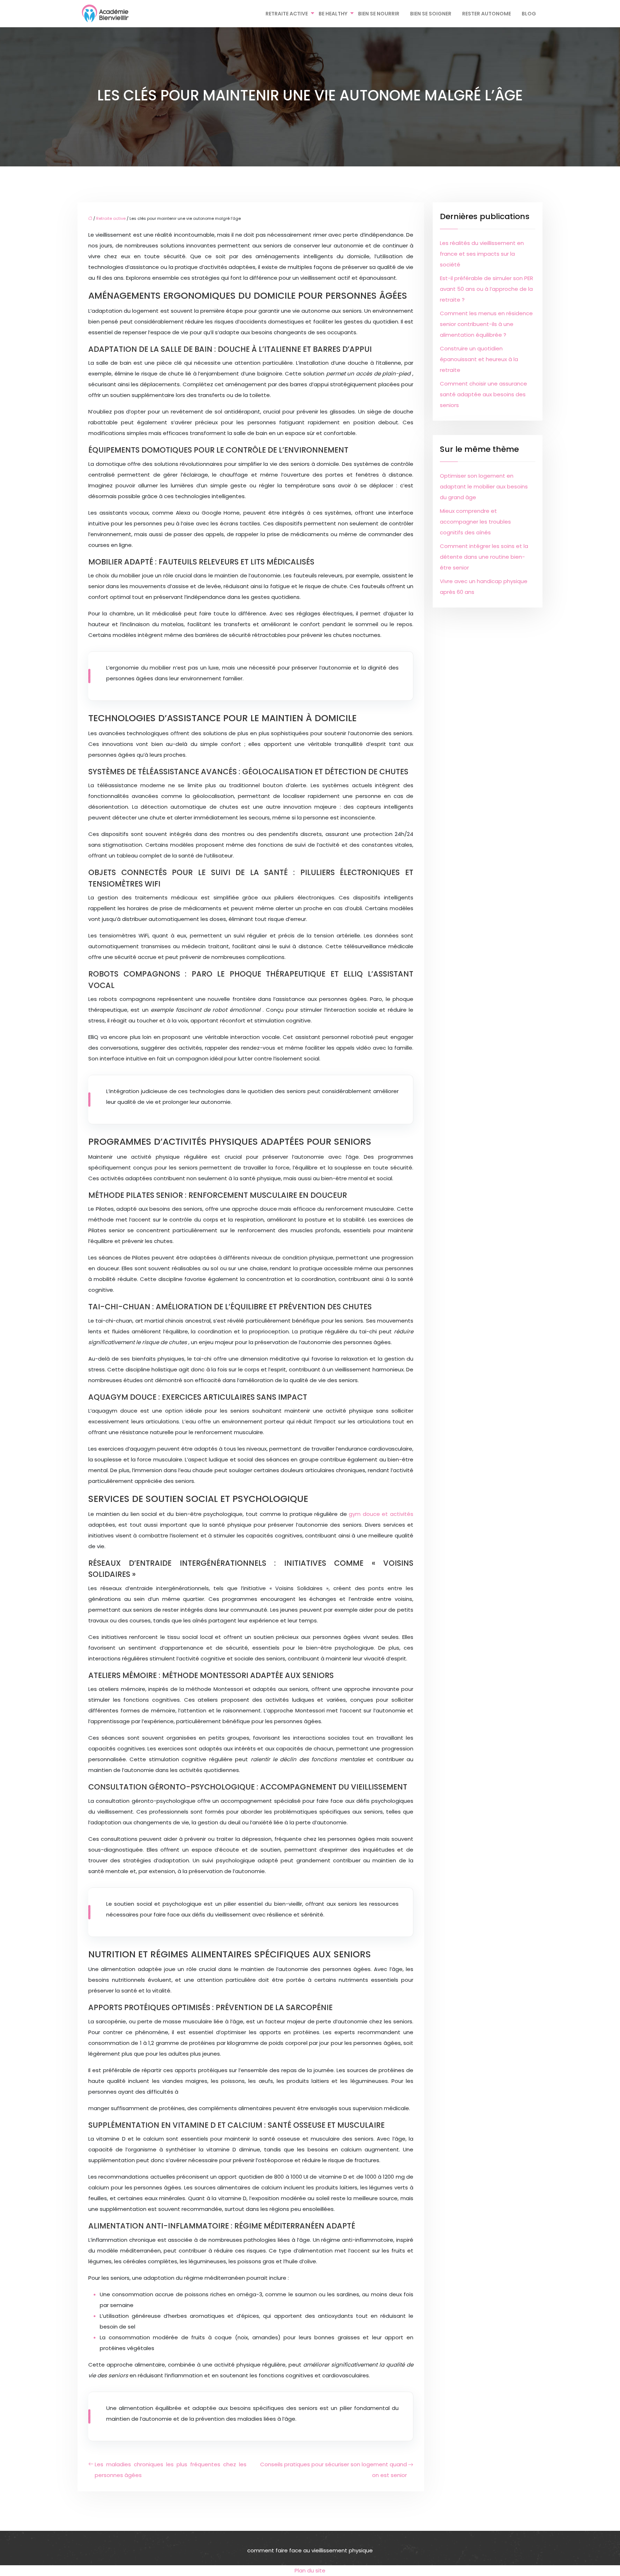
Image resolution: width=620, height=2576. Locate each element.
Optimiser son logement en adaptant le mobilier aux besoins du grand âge (484, 486)
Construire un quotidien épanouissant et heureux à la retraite (479, 359)
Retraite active (287, 14)
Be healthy (333, 14)
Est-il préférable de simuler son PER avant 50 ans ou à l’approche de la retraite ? (487, 289)
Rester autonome (487, 14)
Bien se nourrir (379, 14)
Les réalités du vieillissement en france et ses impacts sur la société (482, 254)
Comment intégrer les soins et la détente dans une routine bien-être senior (484, 557)
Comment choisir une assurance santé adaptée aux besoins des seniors (483, 394)
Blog (529, 14)
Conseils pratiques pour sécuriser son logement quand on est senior (334, 2470)
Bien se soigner (431, 14)
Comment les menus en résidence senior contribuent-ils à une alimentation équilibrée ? (486, 324)
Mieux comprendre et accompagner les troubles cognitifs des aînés (475, 522)
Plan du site (310, 2570)
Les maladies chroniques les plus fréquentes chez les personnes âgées (171, 2470)
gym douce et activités (381, 1514)
